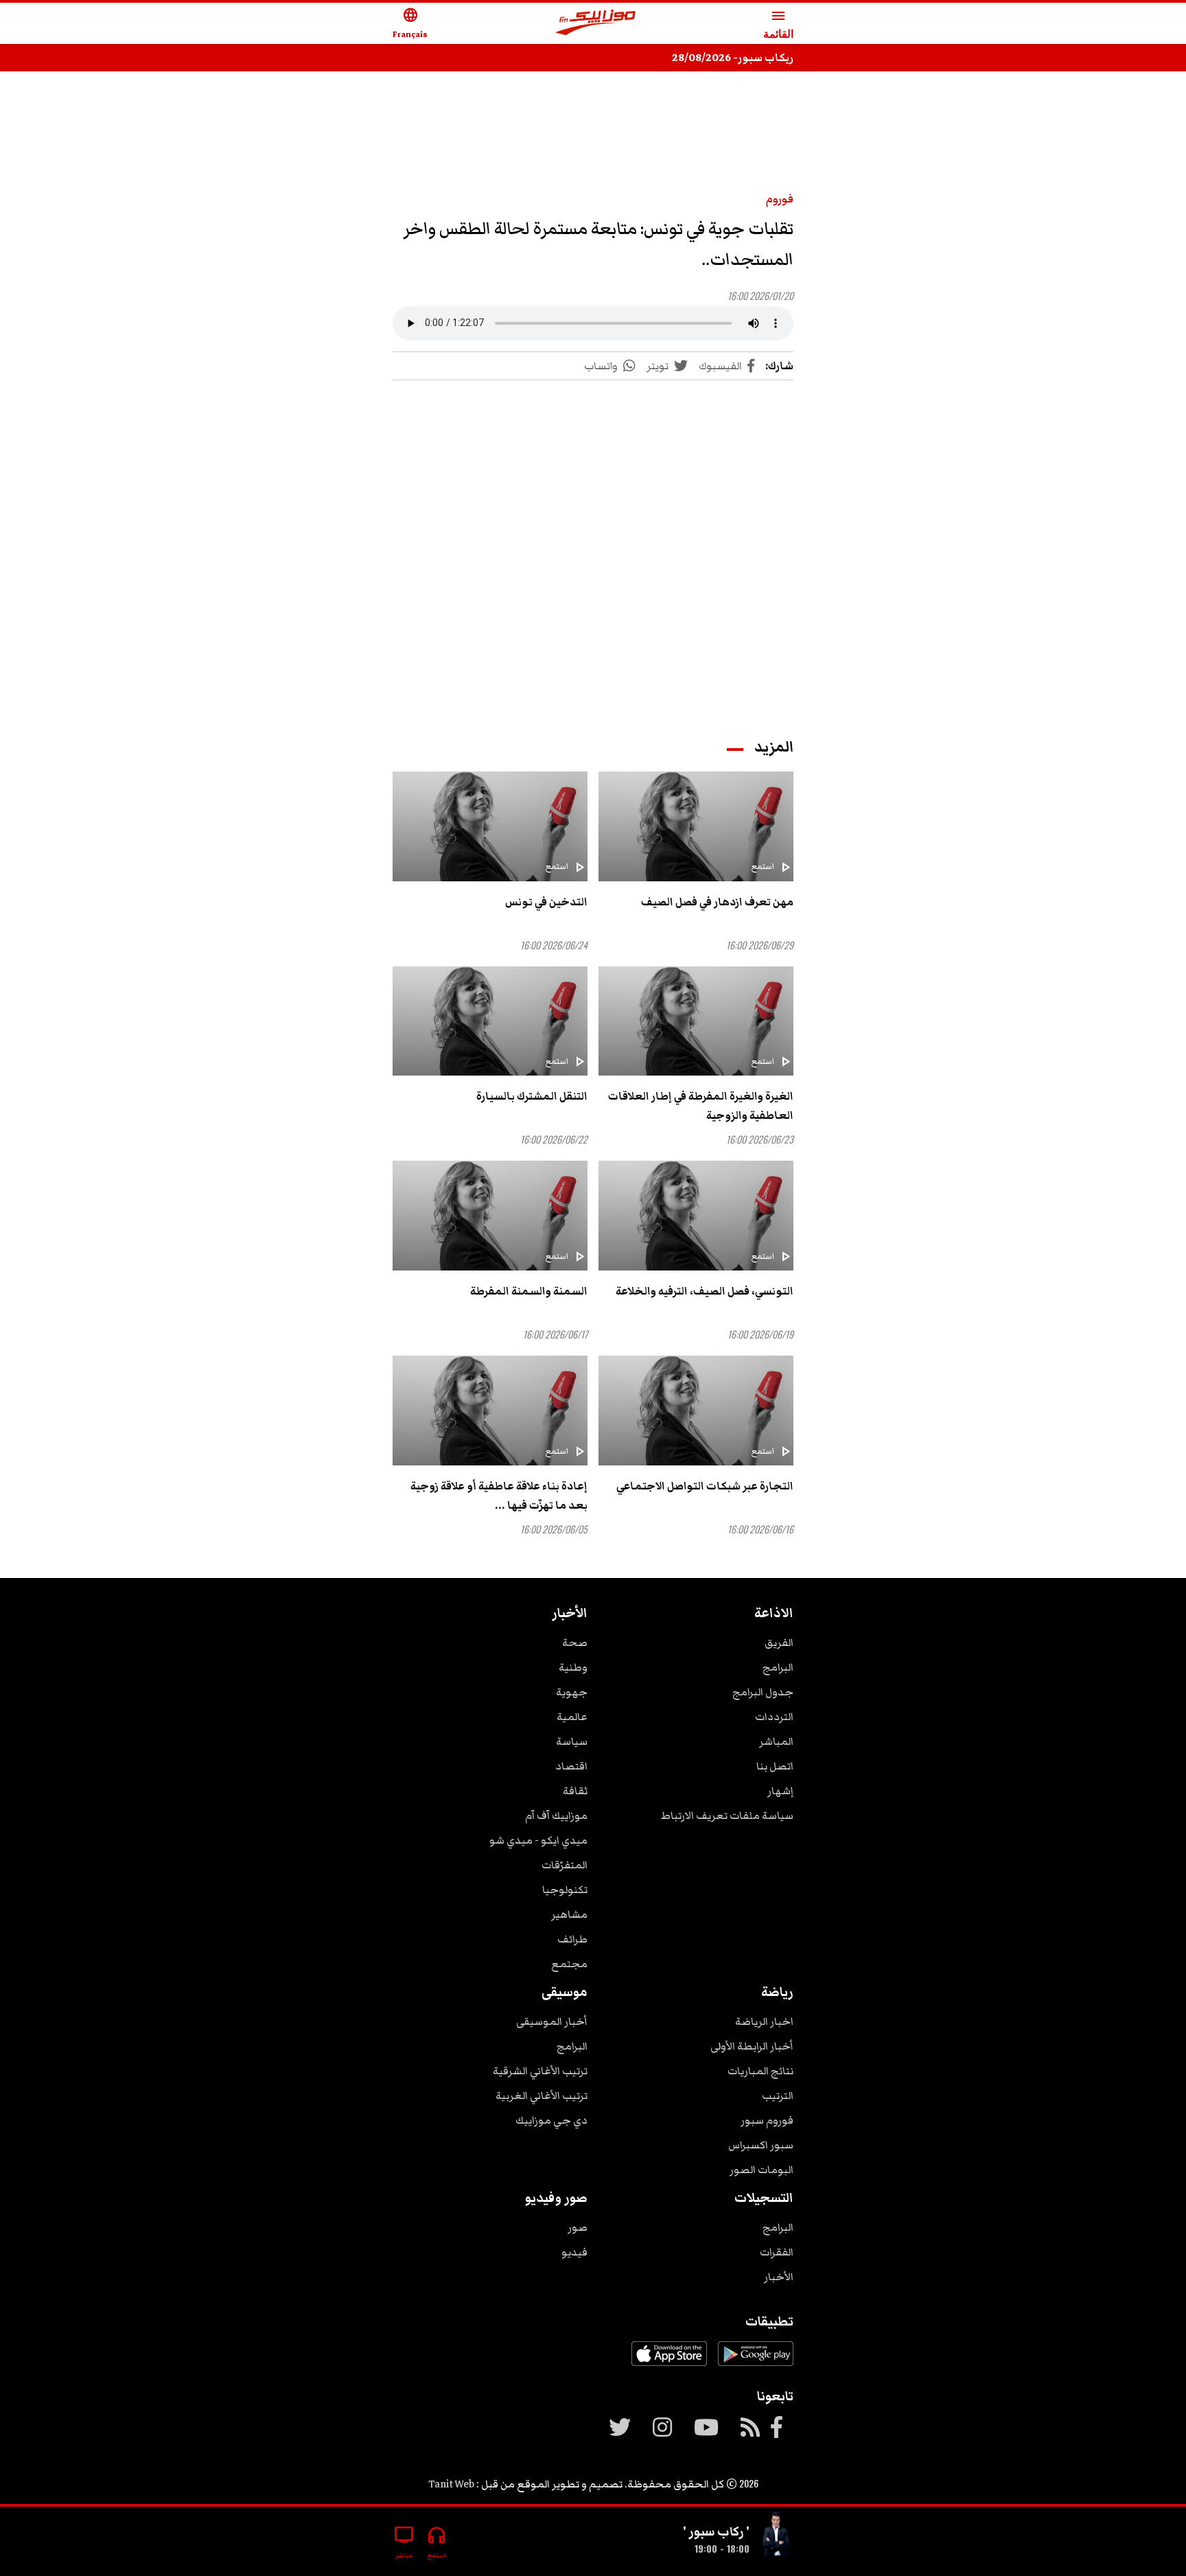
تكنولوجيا (565, 1890)
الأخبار (779, 2277)
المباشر (776, 1741)
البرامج (778, 1667)
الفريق (779, 1643)
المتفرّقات (565, 1865)
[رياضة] (777, 2536)
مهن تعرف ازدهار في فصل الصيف (717, 902)
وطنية (573, 1667)
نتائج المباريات (760, 2071)
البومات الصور (761, 2170)
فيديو (574, 2252)
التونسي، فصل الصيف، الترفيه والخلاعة (705, 1291)
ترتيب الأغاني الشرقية (540, 2071)
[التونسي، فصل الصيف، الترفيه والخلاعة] (696, 1216)
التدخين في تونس (546, 902)
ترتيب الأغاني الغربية (542, 2096)
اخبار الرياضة (764, 2021)
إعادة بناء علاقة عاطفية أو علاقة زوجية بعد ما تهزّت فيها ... (499, 1496)
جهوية (572, 1692)
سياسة (572, 1741)
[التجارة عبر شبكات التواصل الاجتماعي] (696, 1411)
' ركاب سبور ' (716, 2531)
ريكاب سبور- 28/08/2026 (733, 58)
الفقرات (777, 2252)
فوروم (780, 199)
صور (578, 2227)
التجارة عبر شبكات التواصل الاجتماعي (705, 1486)
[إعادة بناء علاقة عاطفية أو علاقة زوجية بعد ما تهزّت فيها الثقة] (490, 1411)
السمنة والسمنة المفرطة (529, 1291)
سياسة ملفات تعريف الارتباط (727, 1815)
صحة (575, 1643)
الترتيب (778, 2096)
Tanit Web (451, 2484)
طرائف (572, 1939)
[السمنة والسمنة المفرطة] (490, 1216)
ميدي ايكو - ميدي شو (538, 1840)
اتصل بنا (775, 1766)
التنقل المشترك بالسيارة (532, 1096)
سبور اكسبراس (761, 2145)
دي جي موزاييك (551, 2120)
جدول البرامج (763, 1692)
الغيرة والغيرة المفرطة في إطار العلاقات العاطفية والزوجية (701, 1106)
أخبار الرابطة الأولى (752, 2046)
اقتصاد (571, 1766)
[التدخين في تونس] (490, 826)
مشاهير (569, 1914)
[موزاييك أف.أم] (596, 24)
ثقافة (575, 1791)
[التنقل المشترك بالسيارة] (490, 1021)
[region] (593, 125)
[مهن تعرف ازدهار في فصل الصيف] (696, 826)
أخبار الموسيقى (552, 2021)
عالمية (572, 1717)
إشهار (780, 1791)
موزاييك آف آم (556, 1815)
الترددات (774, 1717)
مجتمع (569, 1964)
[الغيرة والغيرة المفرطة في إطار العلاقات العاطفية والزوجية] (696, 1021)
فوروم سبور (767, 2120)
